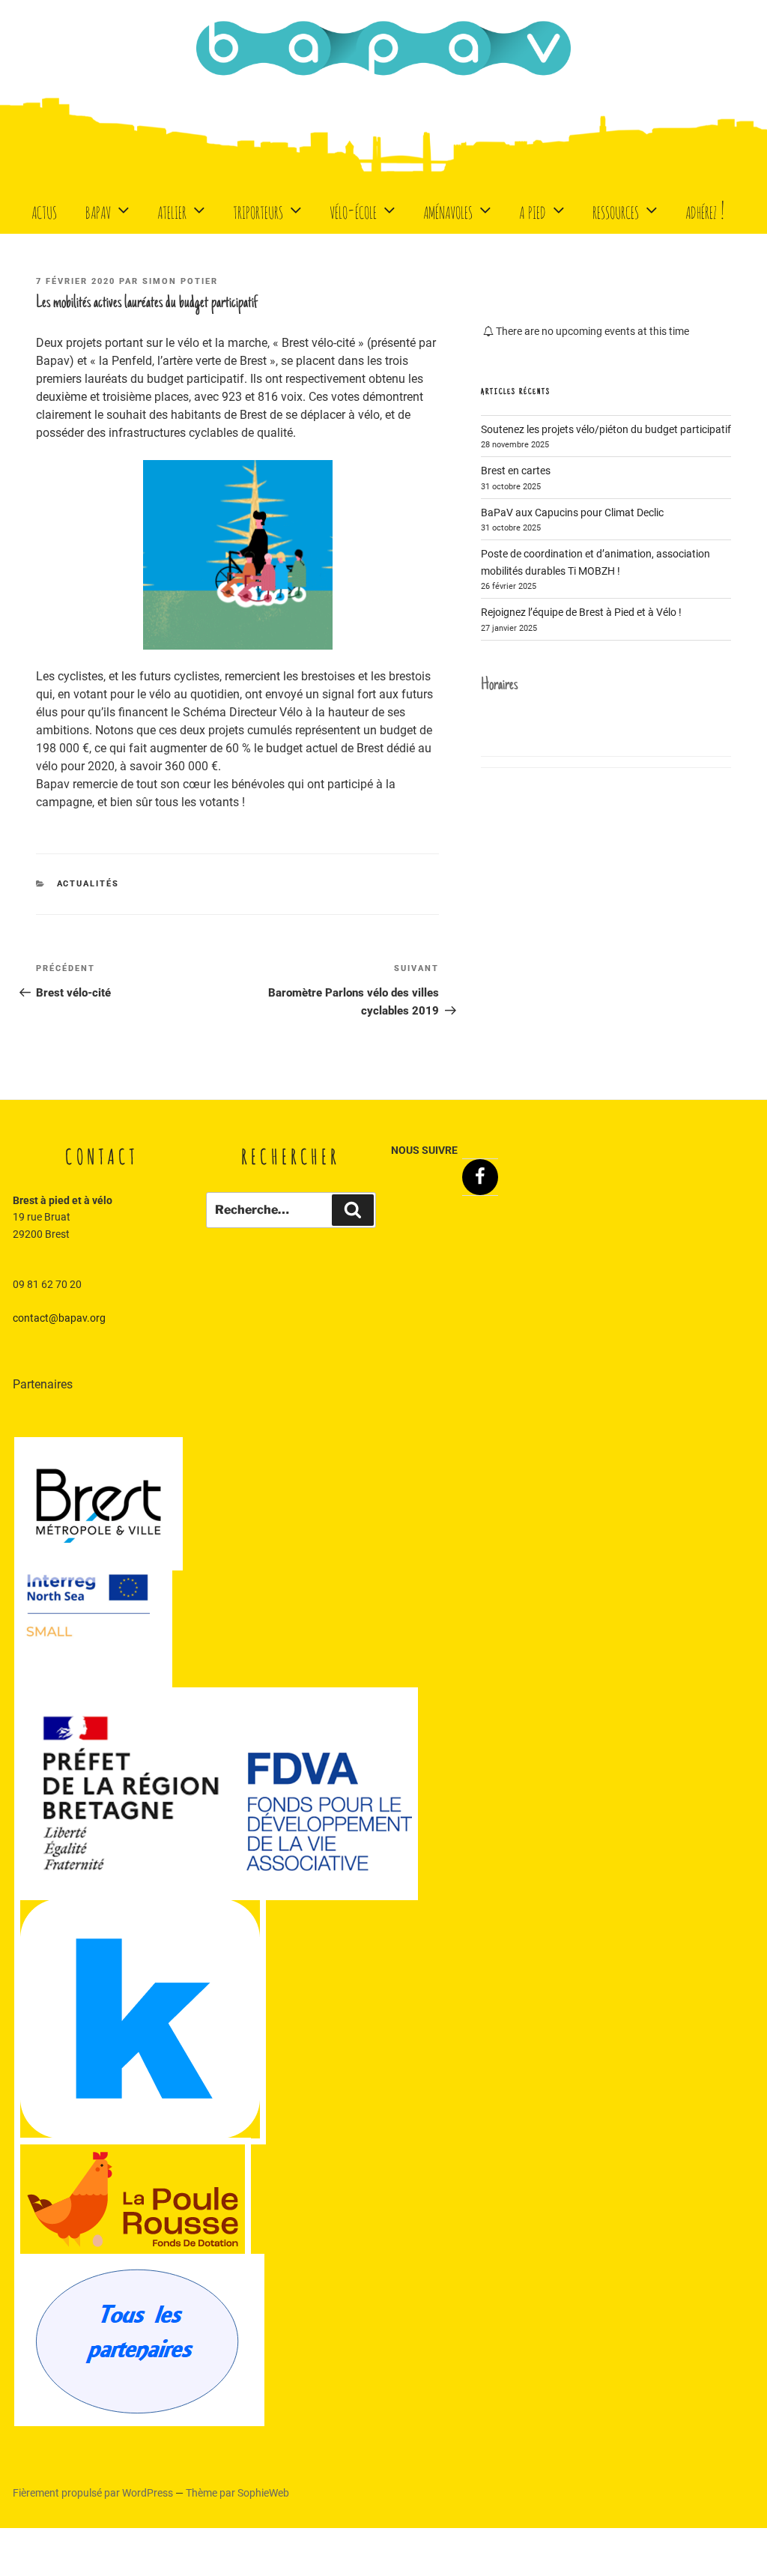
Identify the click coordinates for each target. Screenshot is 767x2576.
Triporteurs (258, 209)
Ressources (616, 209)
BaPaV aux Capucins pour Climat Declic (572, 513)
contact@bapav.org (59, 1318)
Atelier (172, 209)
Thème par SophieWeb (237, 2493)
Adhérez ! (705, 209)
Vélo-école (353, 209)
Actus (44, 209)
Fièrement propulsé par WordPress (94, 2493)
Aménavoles (448, 209)
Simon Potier (180, 281)
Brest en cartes (516, 471)
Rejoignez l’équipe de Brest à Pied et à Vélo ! (581, 612)
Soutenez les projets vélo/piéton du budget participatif (606, 429)
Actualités (88, 884)
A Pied (533, 209)
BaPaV (98, 209)
